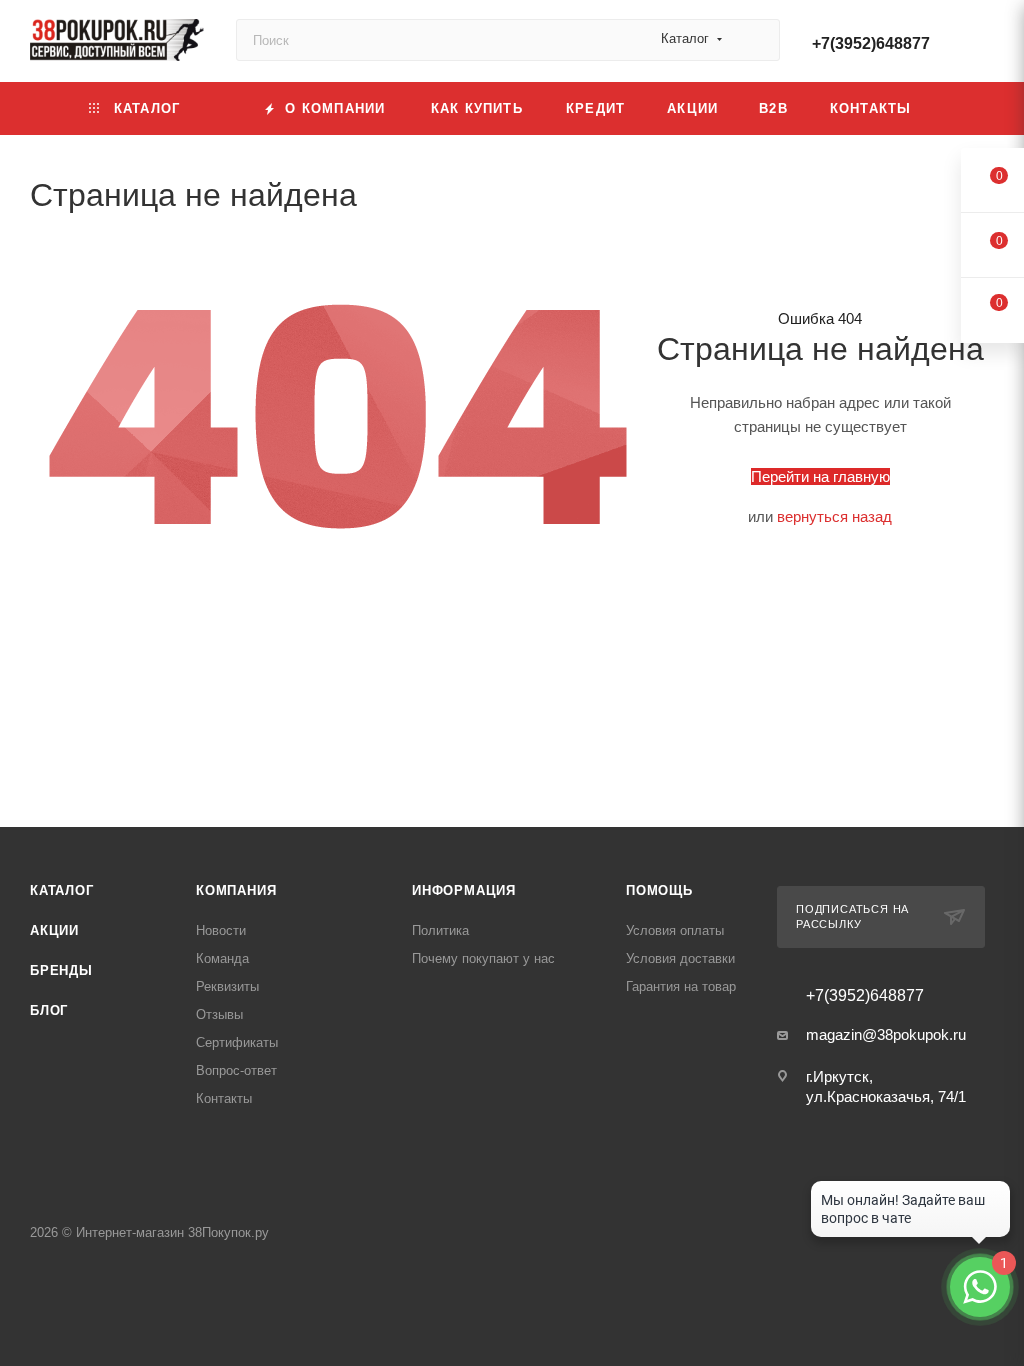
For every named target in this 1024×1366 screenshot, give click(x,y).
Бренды (61, 970)
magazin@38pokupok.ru (886, 1034)
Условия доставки (680, 958)
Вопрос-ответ (236, 1070)
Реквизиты (227, 986)
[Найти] (755, 40)
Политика (440, 930)
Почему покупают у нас (483, 958)
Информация (464, 890)
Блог (49, 1010)
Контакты (224, 1098)
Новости (221, 930)
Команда (222, 958)
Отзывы (219, 1014)
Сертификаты (237, 1042)
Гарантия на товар (681, 986)
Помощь (659, 890)
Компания (236, 890)
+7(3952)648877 (871, 43)
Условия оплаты (675, 930)
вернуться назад (834, 516)
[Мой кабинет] (985, 44)
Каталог (62, 890)
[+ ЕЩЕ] (963, 108)
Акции (54, 930)
